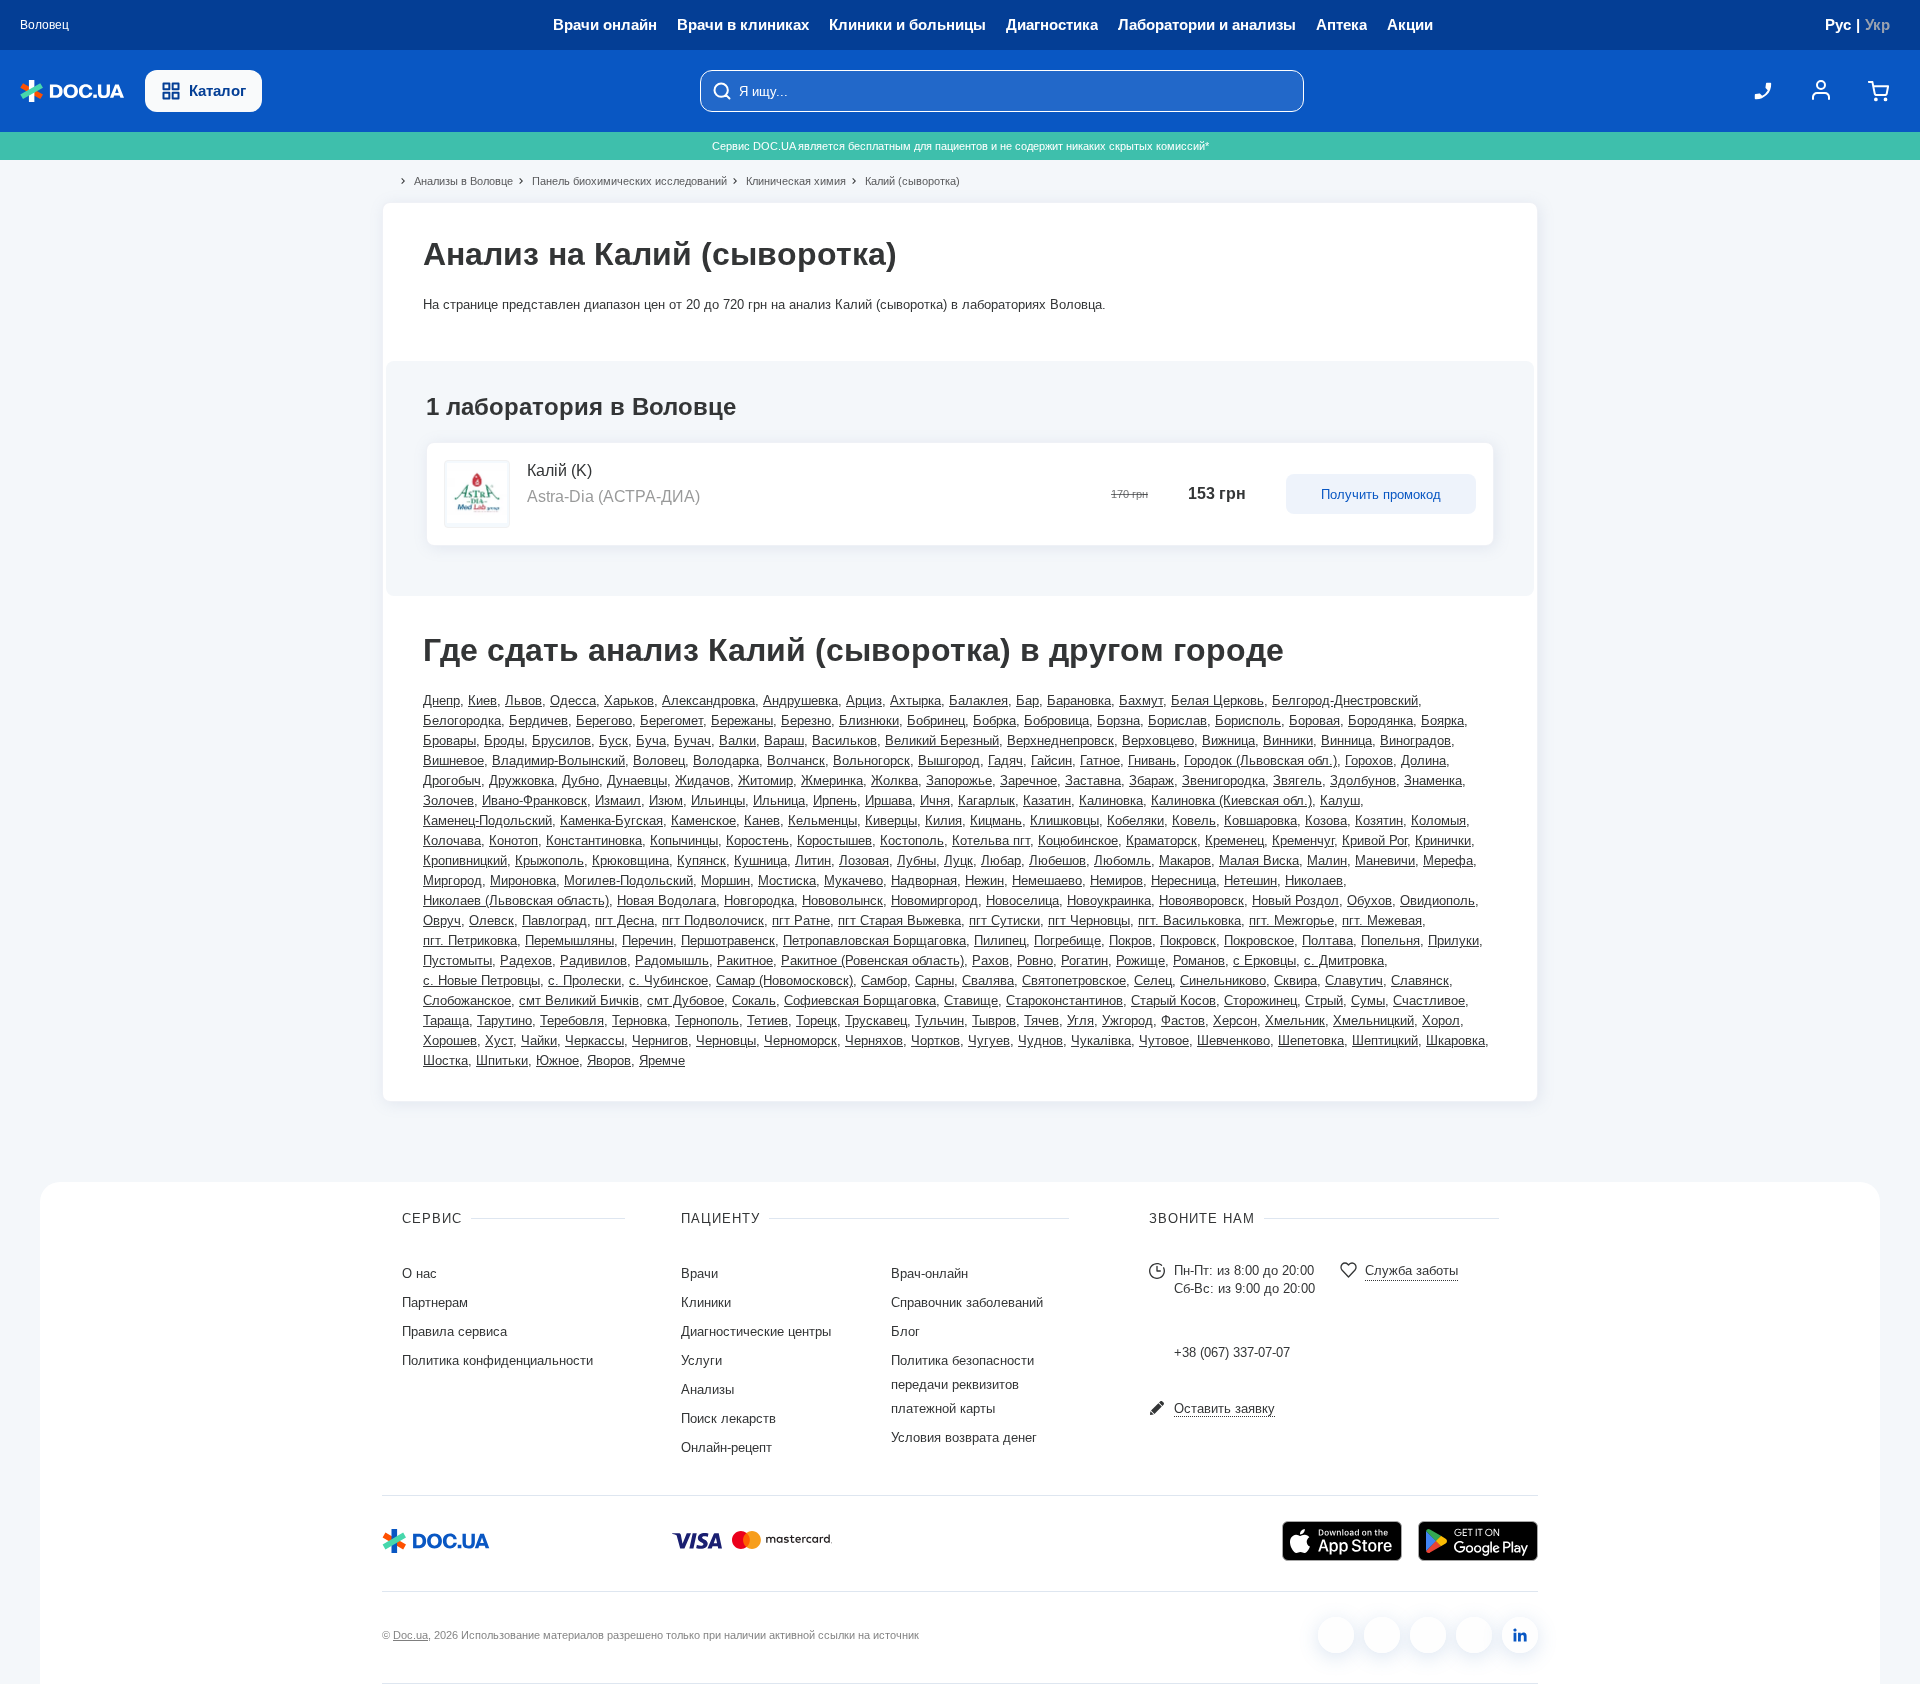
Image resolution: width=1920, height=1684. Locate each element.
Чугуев (989, 1040)
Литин (813, 860)
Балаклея (978, 700)
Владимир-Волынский (558, 760)
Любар (1001, 860)
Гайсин (1051, 760)
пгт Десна (624, 920)
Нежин (984, 880)
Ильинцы (718, 800)
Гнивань (1152, 760)
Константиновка (594, 840)
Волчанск (796, 760)
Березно (806, 720)
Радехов (526, 960)
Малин (1327, 860)
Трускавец (876, 1020)
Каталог (217, 90)
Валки (737, 740)
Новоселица (1022, 900)
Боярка (1442, 720)
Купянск (701, 860)
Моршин (725, 880)
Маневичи (1385, 860)
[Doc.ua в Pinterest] (1520, 1635)
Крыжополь (549, 860)
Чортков (935, 1040)
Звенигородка (1223, 780)
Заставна (1093, 780)
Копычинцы (684, 840)
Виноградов (1415, 740)
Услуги (701, 1360)
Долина (1423, 760)
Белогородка (462, 720)
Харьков (629, 700)
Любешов (1057, 860)
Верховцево (1158, 740)
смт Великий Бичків (579, 1000)
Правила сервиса (454, 1331)
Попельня (1390, 940)
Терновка (639, 1020)
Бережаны (742, 720)
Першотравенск (728, 940)
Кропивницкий (465, 860)
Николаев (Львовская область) (516, 900)
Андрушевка (800, 700)
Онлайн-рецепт (726, 1447)
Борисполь (1248, 720)
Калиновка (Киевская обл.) (1231, 800)
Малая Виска (1259, 860)
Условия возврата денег (964, 1437)
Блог (905, 1331)
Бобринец (936, 720)
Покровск (1188, 940)
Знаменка (1433, 780)
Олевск (491, 920)
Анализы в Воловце (455, 181)
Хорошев (450, 1040)
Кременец (1234, 840)
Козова (1326, 820)
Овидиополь (1437, 900)
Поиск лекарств (728, 1418)
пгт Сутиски (1004, 920)
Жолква (894, 780)
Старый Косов (1173, 1000)
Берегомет (671, 720)
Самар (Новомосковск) (784, 980)
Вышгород (949, 760)
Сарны (934, 980)
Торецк (816, 1020)
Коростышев (834, 840)
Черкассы (594, 1040)
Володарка (726, 760)
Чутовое (1164, 1040)
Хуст (499, 1040)
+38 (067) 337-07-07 (1232, 1352)
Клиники (706, 1302)
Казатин (1047, 800)
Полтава (1327, 940)
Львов (523, 700)
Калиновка (1111, 800)
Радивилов (593, 960)
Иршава (888, 800)
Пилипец (1000, 940)
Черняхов (874, 1040)
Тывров (994, 1020)
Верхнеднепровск (1060, 740)
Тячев (1041, 1020)
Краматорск (1161, 840)
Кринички (1443, 840)
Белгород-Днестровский (1345, 700)
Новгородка (759, 900)
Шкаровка (1455, 1040)
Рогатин (1084, 960)
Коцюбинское (1078, 840)
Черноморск (800, 1040)
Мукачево (853, 880)
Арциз (864, 700)
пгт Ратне (801, 920)
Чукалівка (1101, 1040)
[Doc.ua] (72, 91)
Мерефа (1448, 860)
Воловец (659, 760)
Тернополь (707, 1020)
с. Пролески (584, 980)
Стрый (1324, 1000)
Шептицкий (1385, 1040)
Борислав (1177, 720)
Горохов (1369, 760)
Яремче (662, 1060)
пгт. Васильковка (1189, 920)
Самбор (884, 980)
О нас (419, 1273)
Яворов (609, 1060)
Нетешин (1250, 880)
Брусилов (561, 740)
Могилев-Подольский (628, 880)
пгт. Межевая (1382, 920)
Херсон (1235, 1020)
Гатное (1100, 760)
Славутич (1354, 980)
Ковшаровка (1260, 820)
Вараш (784, 740)
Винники (1288, 740)
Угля (1080, 1020)
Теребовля (572, 1020)
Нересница (1183, 880)
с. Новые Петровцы (481, 980)
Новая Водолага (666, 900)
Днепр (441, 700)
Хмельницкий (1373, 1020)
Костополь (912, 840)
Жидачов (702, 780)
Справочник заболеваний (967, 1302)
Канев (762, 820)
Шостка (445, 1060)
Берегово (604, 720)
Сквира (1295, 980)
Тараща (446, 1020)
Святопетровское (1074, 980)
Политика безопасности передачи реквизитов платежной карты (962, 1384)
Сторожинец (1260, 1000)
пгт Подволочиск (713, 920)
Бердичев (538, 720)
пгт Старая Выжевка (899, 920)
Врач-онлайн (929, 1273)
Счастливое (1429, 1000)
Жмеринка (832, 780)
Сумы (1368, 1000)
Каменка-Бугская (611, 820)
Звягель (1297, 780)
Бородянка (1380, 720)
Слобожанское (467, 1000)
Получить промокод (1381, 494)
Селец (1153, 980)
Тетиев (767, 1020)
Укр (1877, 24)
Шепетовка (1311, 1040)
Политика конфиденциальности (497, 1360)
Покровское (1259, 940)
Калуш (1340, 800)
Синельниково (1223, 980)
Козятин (1379, 820)
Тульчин (939, 1020)
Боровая (1314, 720)
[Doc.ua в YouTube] (1474, 1635)
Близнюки (869, 720)
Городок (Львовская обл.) (1260, 760)
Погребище (1067, 940)
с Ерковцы (1264, 960)
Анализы (707, 1389)
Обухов (1369, 900)
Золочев (448, 800)
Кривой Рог (1374, 840)
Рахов (990, 960)
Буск (613, 740)
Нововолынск (842, 900)
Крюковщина (630, 860)
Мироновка (523, 880)
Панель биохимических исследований (621, 181)
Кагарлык (986, 800)
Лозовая (864, 860)
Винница (1346, 740)
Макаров (1185, 860)
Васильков (844, 740)
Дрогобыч (452, 780)
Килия (943, 820)
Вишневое (453, 760)
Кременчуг (1303, 840)
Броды (504, 740)
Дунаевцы (637, 780)
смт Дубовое (685, 1000)
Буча (651, 740)
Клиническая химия (787, 181)
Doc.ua (410, 1635)
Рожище (1140, 960)
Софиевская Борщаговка (860, 1000)
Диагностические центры (756, 1331)
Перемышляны (569, 940)
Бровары (449, 740)
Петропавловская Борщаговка (874, 940)
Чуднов (1040, 1040)
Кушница (760, 860)
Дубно (580, 780)
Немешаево (1047, 880)
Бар (1027, 700)
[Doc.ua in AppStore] (1342, 1541)
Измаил (618, 800)
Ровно (1035, 960)
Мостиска (787, 880)
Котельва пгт (991, 840)
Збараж (1151, 780)
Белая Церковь (1217, 700)
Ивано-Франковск (534, 800)
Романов (1199, 960)
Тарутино (504, 1020)
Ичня (935, 800)
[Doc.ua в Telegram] (1428, 1635)
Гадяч (1005, 760)
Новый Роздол (1295, 900)
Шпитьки (502, 1060)
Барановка (1079, 700)
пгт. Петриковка (470, 940)
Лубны (916, 860)
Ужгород (1127, 1020)
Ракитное (745, 960)
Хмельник (1295, 1020)
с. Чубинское (668, 980)
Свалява (988, 980)
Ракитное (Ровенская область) (872, 960)
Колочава (452, 840)
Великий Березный (942, 740)
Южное (557, 1060)
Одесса (573, 700)
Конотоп (513, 840)
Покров (1130, 940)
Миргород (452, 880)
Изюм (666, 800)
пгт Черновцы (1089, 920)
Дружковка (521, 780)
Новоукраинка (1109, 900)
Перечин (647, 940)
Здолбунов (1363, 780)
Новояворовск (1201, 900)
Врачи (699, 1273)
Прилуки (1453, 940)
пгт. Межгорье (1291, 920)
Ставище (971, 1000)
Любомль (1122, 860)
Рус (1838, 24)
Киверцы (891, 820)
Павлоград (554, 920)
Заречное (1028, 780)
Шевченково (1233, 1040)
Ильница (779, 800)
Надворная (924, 880)
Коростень (757, 840)
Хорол (1441, 1020)
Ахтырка (915, 700)
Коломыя (1438, 820)
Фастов (1183, 1020)
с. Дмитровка (1344, 960)
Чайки (539, 1040)
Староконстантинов (1064, 1000)
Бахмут (1141, 700)
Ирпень (835, 800)
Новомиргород (934, 900)
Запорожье (959, 780)
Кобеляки (1135, 820)
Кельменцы (822, 820)
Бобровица (1056, 720)
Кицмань (996, 820)
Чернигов (660, 1040)
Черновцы (726, 1040)
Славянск (1420, 980)
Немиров (1116, 880)
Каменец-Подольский (487, 820)
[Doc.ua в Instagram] (1382, 1635)
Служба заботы (1411, 1270)
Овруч (442, 920)
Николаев (1314, 880)
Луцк (958, 860)
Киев (482, 700)
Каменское (703, 820)
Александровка (708, 700)
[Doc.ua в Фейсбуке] (1336, 1635)
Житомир (765, 780)
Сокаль (754, 1000)
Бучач (692, 740)
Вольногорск (871, 760)
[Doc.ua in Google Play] (1478, 1541)
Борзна (1118, 720)
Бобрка (994, 720)
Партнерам (435, 1302)
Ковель (1194, 820)
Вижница (1228, 740)
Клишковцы (1064, 820)
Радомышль (672, 960)
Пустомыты (457, 960)
